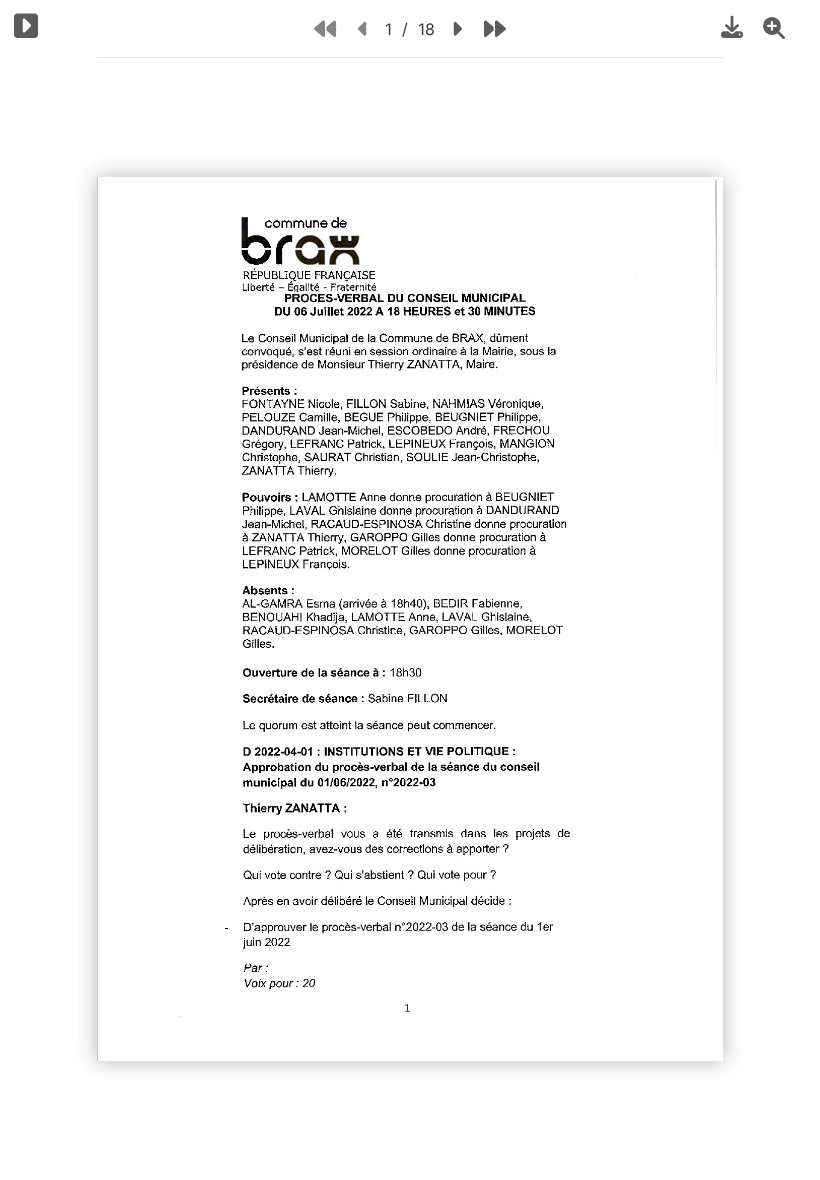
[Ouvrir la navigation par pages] (26, 25)
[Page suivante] (456, 28)
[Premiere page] (325, 28)
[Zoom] (774, 27)
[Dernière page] (495, 28)
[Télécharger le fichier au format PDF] (732, 27)
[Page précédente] (363, 28)
